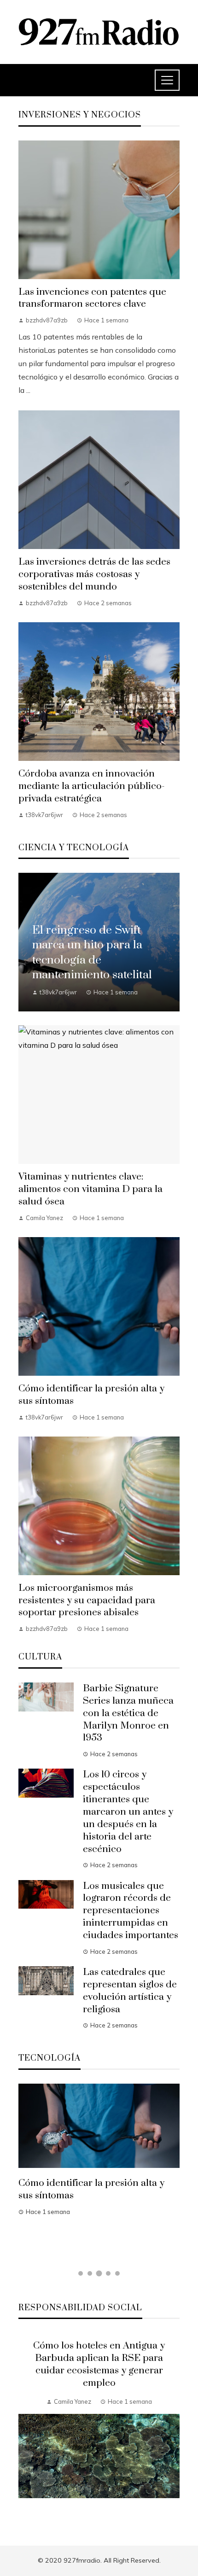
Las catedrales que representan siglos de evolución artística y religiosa (130, 1991)
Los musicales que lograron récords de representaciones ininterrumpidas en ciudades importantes (131, 1911)
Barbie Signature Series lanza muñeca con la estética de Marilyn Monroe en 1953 (128, 1713)
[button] (81, 2273)
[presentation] (25, 2428)
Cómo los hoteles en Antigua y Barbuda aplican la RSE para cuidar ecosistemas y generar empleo (99, 2364)
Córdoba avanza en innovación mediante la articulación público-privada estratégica (92, 786)
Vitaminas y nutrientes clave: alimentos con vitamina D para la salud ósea (90, 1189)
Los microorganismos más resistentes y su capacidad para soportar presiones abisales (87, 1601)
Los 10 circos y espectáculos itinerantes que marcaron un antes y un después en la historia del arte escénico (128, 1812)
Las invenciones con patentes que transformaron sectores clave (92, 298)
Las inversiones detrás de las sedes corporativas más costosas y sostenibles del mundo (94, 574)
